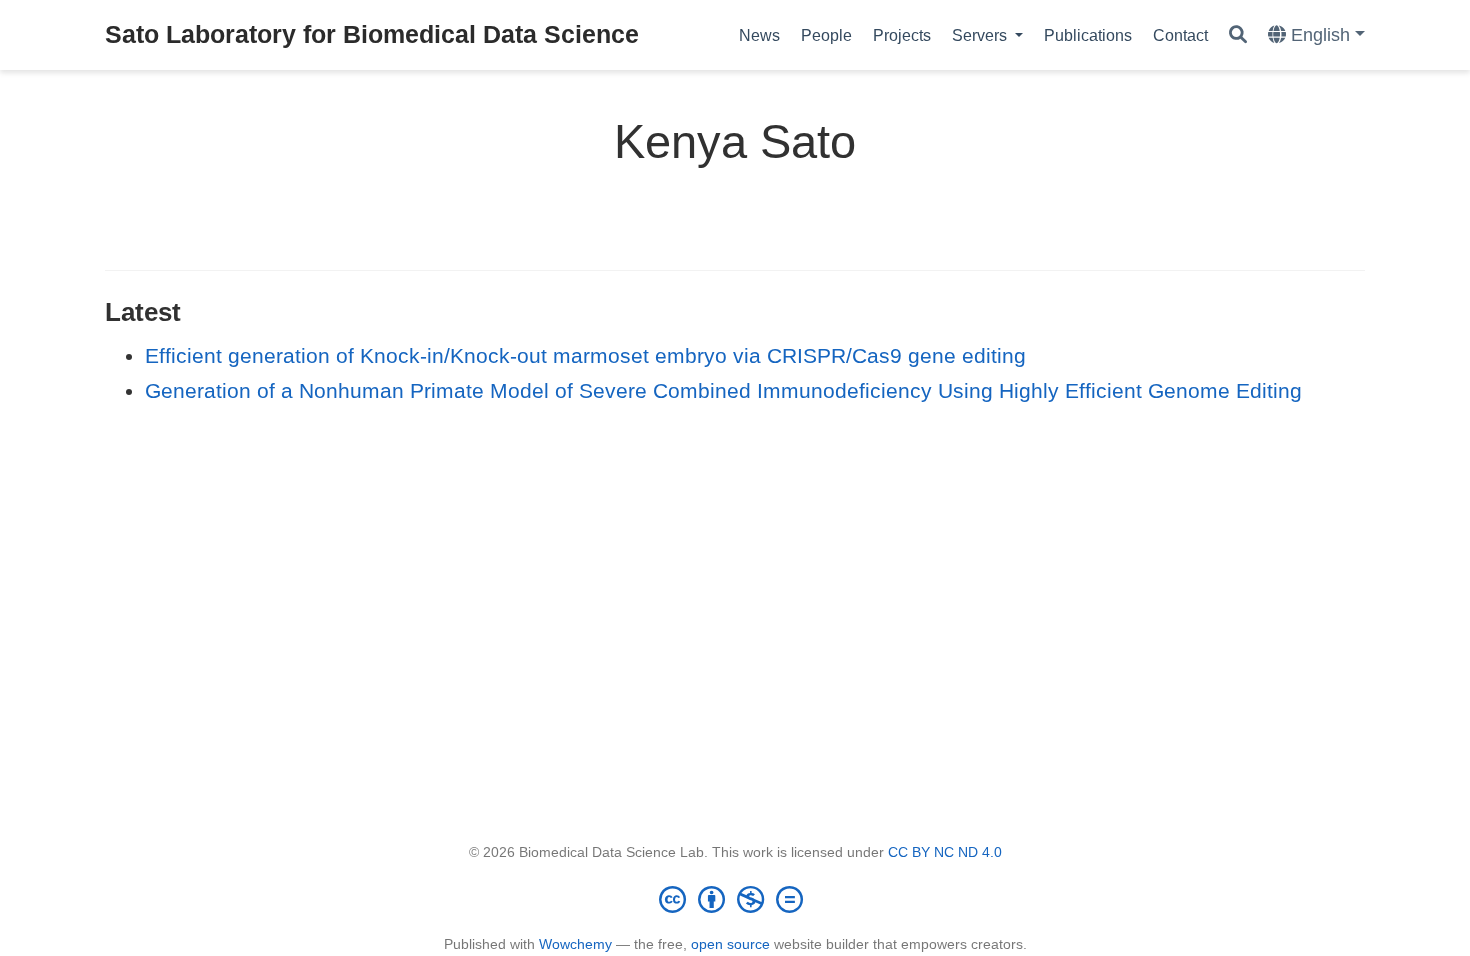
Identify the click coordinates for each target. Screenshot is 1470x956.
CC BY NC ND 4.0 (945, 852)
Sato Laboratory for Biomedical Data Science (372, 34)
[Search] (1238, 35)
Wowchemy (575, 944)
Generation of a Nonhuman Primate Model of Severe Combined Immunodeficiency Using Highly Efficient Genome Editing (723, 390)
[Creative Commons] (735, 899)
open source (730, 944)
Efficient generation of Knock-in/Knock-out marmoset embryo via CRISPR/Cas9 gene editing (585, 355)
